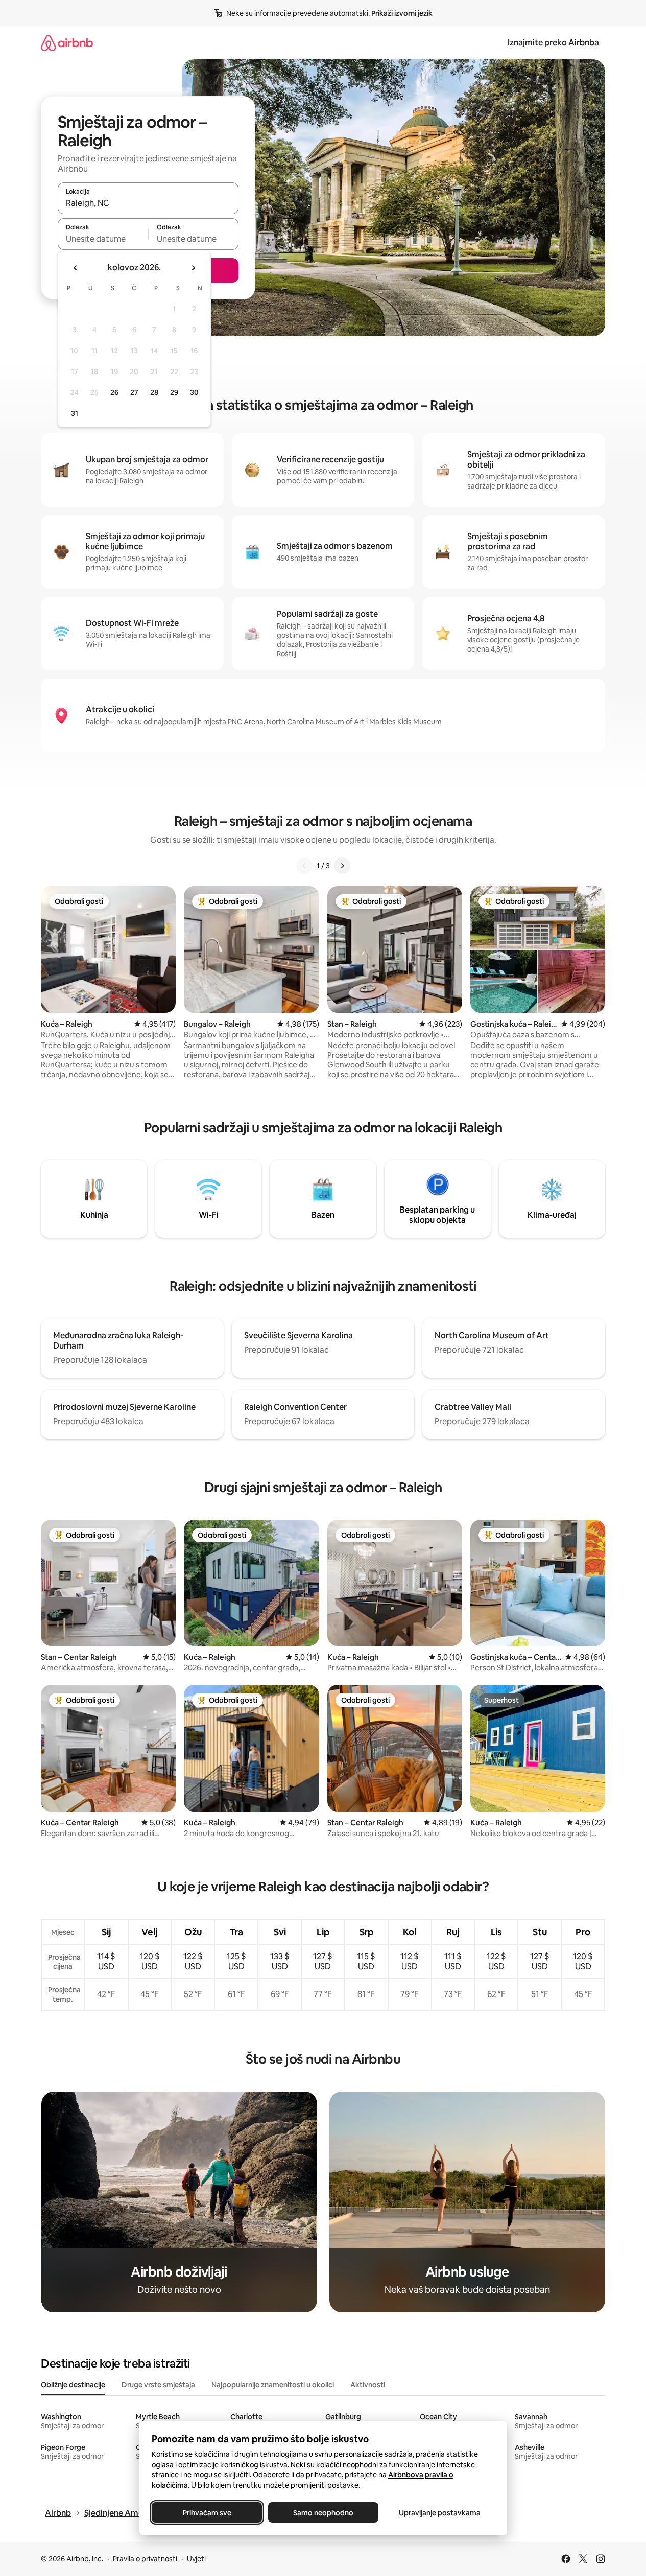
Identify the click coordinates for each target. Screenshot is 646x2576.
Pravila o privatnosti (145, 2559)
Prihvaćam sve (207, 2513)
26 (114, 392)
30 (194, 392)
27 (134, 392)
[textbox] (103, 239)
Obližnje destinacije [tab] (73, 2385)
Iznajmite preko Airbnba (553, 43)
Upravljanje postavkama (440, 2513)
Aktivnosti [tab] (368, 2385)
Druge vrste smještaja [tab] (158, 2385)
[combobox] (148, 203)
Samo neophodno (323, 2513)
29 (174, 392)
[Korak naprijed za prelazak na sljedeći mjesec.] (193, 268)
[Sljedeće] (342, 866)
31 (75, 413)
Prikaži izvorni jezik (402, 13)
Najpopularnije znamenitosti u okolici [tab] (273, 2385)
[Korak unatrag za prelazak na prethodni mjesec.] (76, 268)
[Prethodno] (304, 866)
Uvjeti (196, 2559)
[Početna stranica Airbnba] (67, 43)
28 (154, 392)
